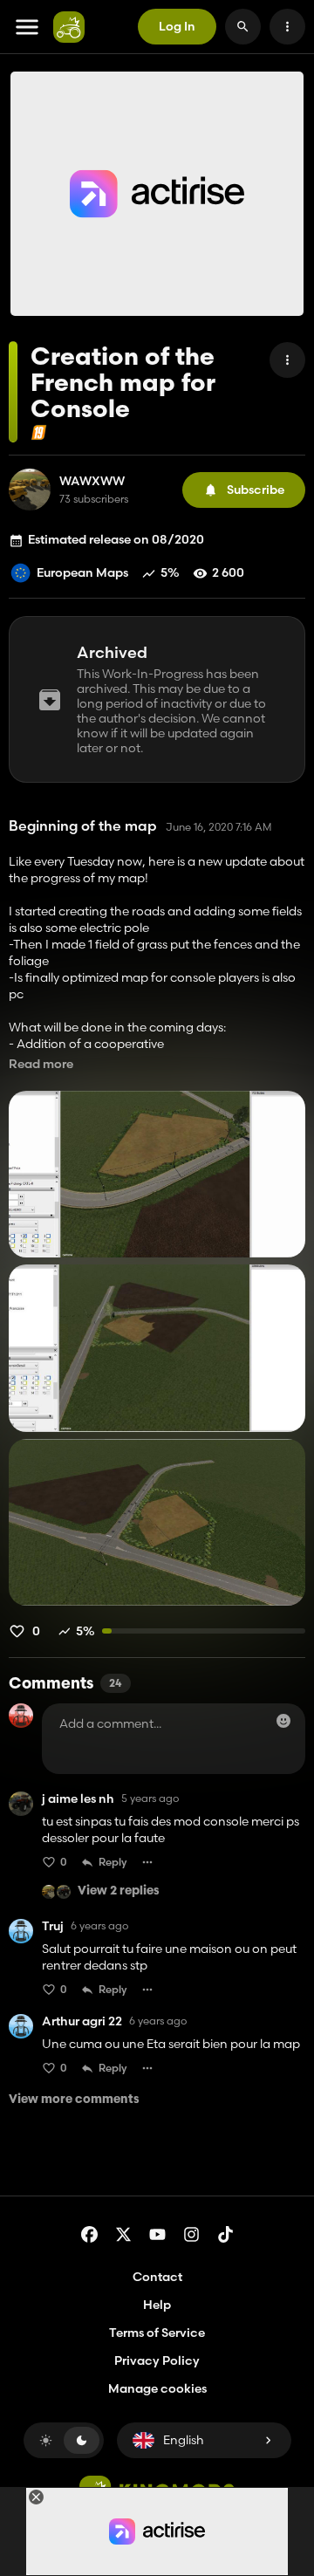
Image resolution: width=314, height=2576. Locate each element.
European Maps (82, 572)
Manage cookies (157, 2389)
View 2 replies (119, 1891)
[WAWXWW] (30, 490)
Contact (157, 2277)
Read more (41, 1064)
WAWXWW (92, 481)
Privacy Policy (157, 2360)
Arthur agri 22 (82, 2021)
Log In (177, 26)
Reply (113, 1862)
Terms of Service (157, 2333)
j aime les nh (78, 1799)
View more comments (74, 2100)
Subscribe (256, 490)
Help (157, 2305)
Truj (53, 1926)
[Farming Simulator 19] (39, 432)
